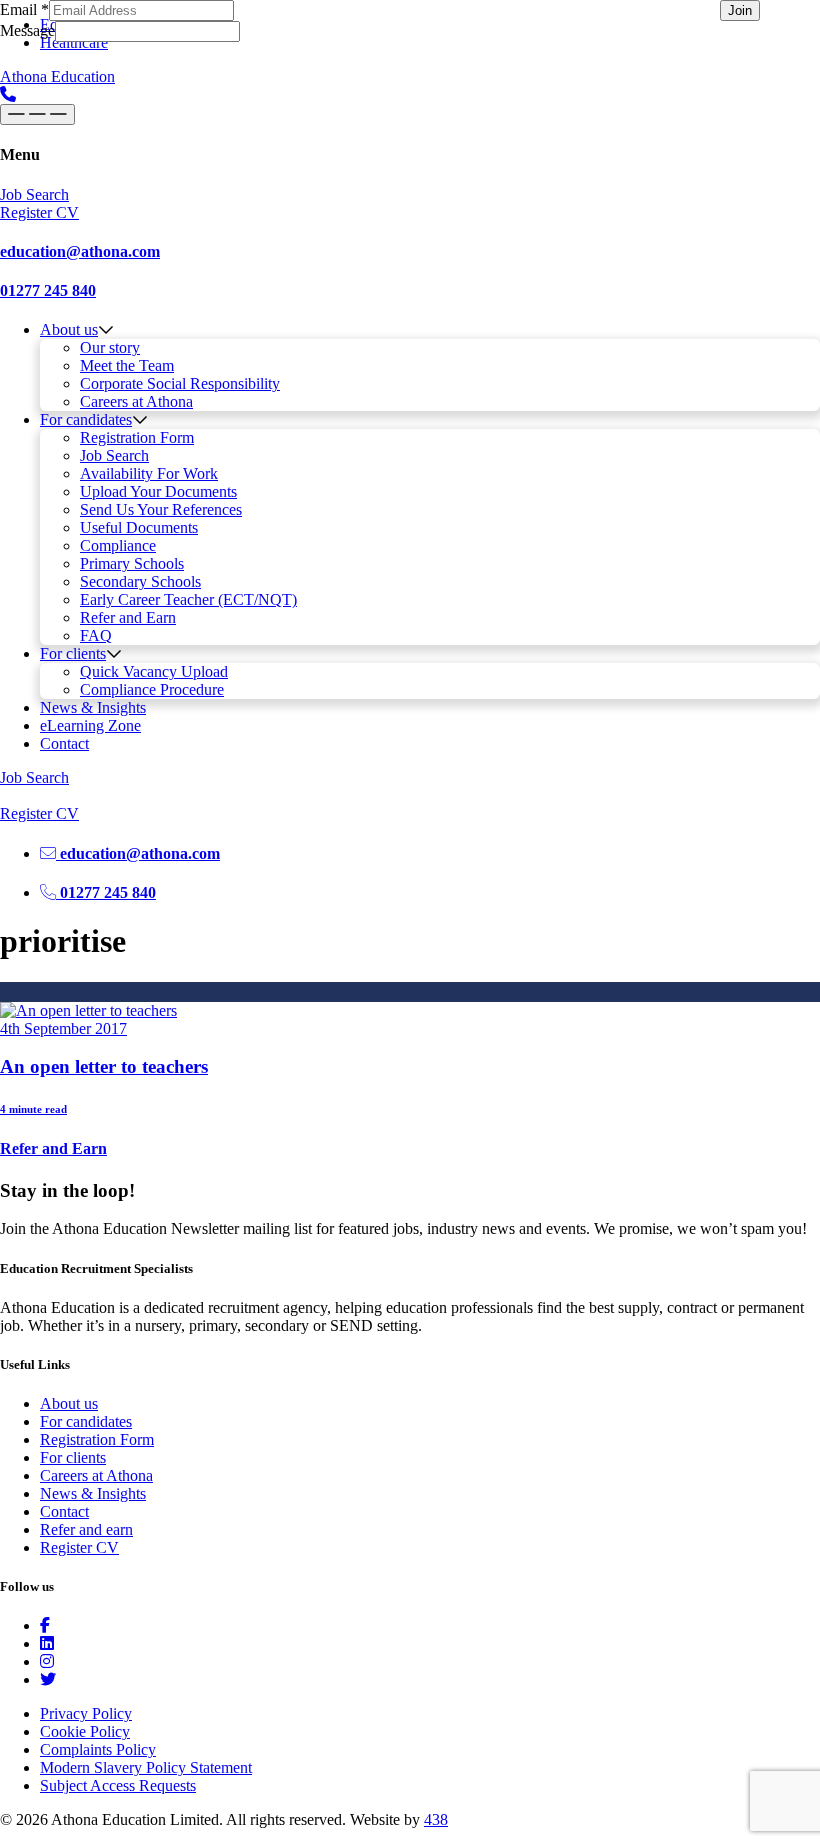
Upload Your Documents (158, 491)
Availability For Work (149, 473)
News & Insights (93, 707)
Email (24, 9)
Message (27, 30)
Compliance (118, 545)
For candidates (86, 419)
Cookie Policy (85, 1731)
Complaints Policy (98, 1749)
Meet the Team (127, 365)
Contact (64, 743)
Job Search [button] (34, 194)
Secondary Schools (140, 581)
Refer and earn (86, 1529)
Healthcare (74, 42)
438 (436, 1819)
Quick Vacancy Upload (154, 671)
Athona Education (57, 76)
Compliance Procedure (152, 689)
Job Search (114, 455)
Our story (110, 347)
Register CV (79, 1547)
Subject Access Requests (118, 1785)
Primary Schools (132, 563)
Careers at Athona (136, 401)
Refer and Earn (128, 617)
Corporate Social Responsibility (180, 383)
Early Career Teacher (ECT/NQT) (188, 599)
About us (69, 329)
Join (740, 10)
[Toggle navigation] (37, 114)
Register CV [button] (39, 212)
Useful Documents (139, 527)
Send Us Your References (161, 509)
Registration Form (137, 437)
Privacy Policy (86, 1713)
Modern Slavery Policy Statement (146, 1767)
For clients (73, 653)
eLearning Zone (90, 725)
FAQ (96, 635)
